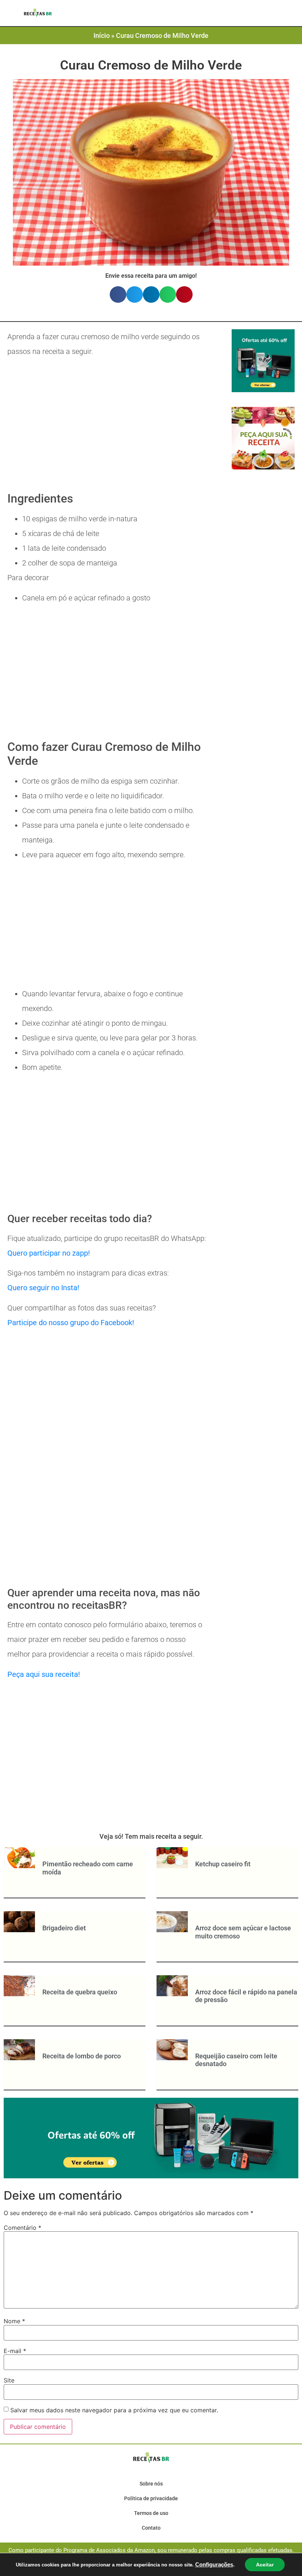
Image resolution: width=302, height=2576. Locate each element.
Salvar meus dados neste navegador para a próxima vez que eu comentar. (114, 2410)
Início (102, 36)
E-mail (15, 2351)
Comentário (22, 2228)
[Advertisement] (108, 426)
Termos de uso (151, 2513)
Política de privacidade (151, 2498)
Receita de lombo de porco (82, 2056)
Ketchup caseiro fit (223, 1864)
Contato (151, 2528)
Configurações (214, 2565)
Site (9, 2380)
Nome (14, 2321)
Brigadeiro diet (64, 1928)
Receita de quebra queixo (80, 1992)
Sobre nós (151, 2484)
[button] (133, 14)
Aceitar (265, 2565)
